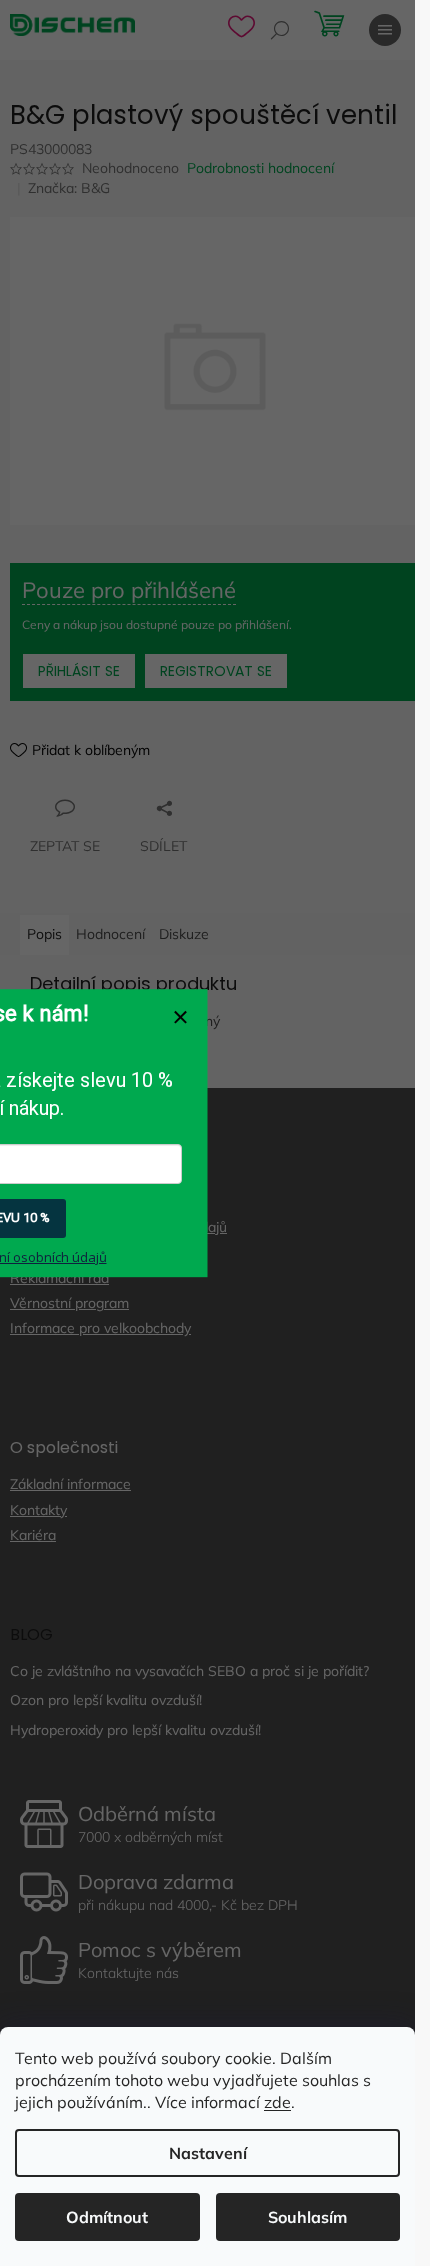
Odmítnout (107, 2217)
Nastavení (208, 2153)
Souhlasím (307, 2217)
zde (277, 2102)
